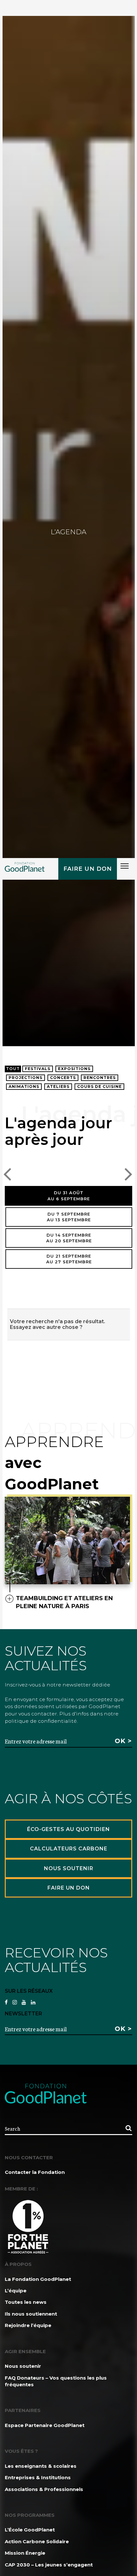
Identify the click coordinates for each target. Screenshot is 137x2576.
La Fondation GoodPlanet (38, 2279)
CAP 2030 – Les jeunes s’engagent (49, 2565)
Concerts (63, 1078)
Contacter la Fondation (35, 2172)
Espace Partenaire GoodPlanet (45, 2425)
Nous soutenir (23, 2366)
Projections (25, 1078)
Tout (13, 1069)
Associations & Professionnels (44, 2489)
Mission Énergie (25, 2553)
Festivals (38, 1069)
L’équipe (16, 2291)
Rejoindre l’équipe (28, 2325)
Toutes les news (26, 2302)
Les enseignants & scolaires (41, 2466)
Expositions (74, 1069)
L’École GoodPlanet (30, 2530)
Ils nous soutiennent (31, 2314)
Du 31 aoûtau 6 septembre (69, 1196)
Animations (24, 1086)
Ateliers (58, 1086)
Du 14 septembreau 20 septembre (69, 1238)
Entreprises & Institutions (38, 2477)
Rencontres (100, 1078)
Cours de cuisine (99, 1086)
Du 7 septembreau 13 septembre (69, 1217)
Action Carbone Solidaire (37, 2541)
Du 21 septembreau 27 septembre (69, 1259)
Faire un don (88, 869)
